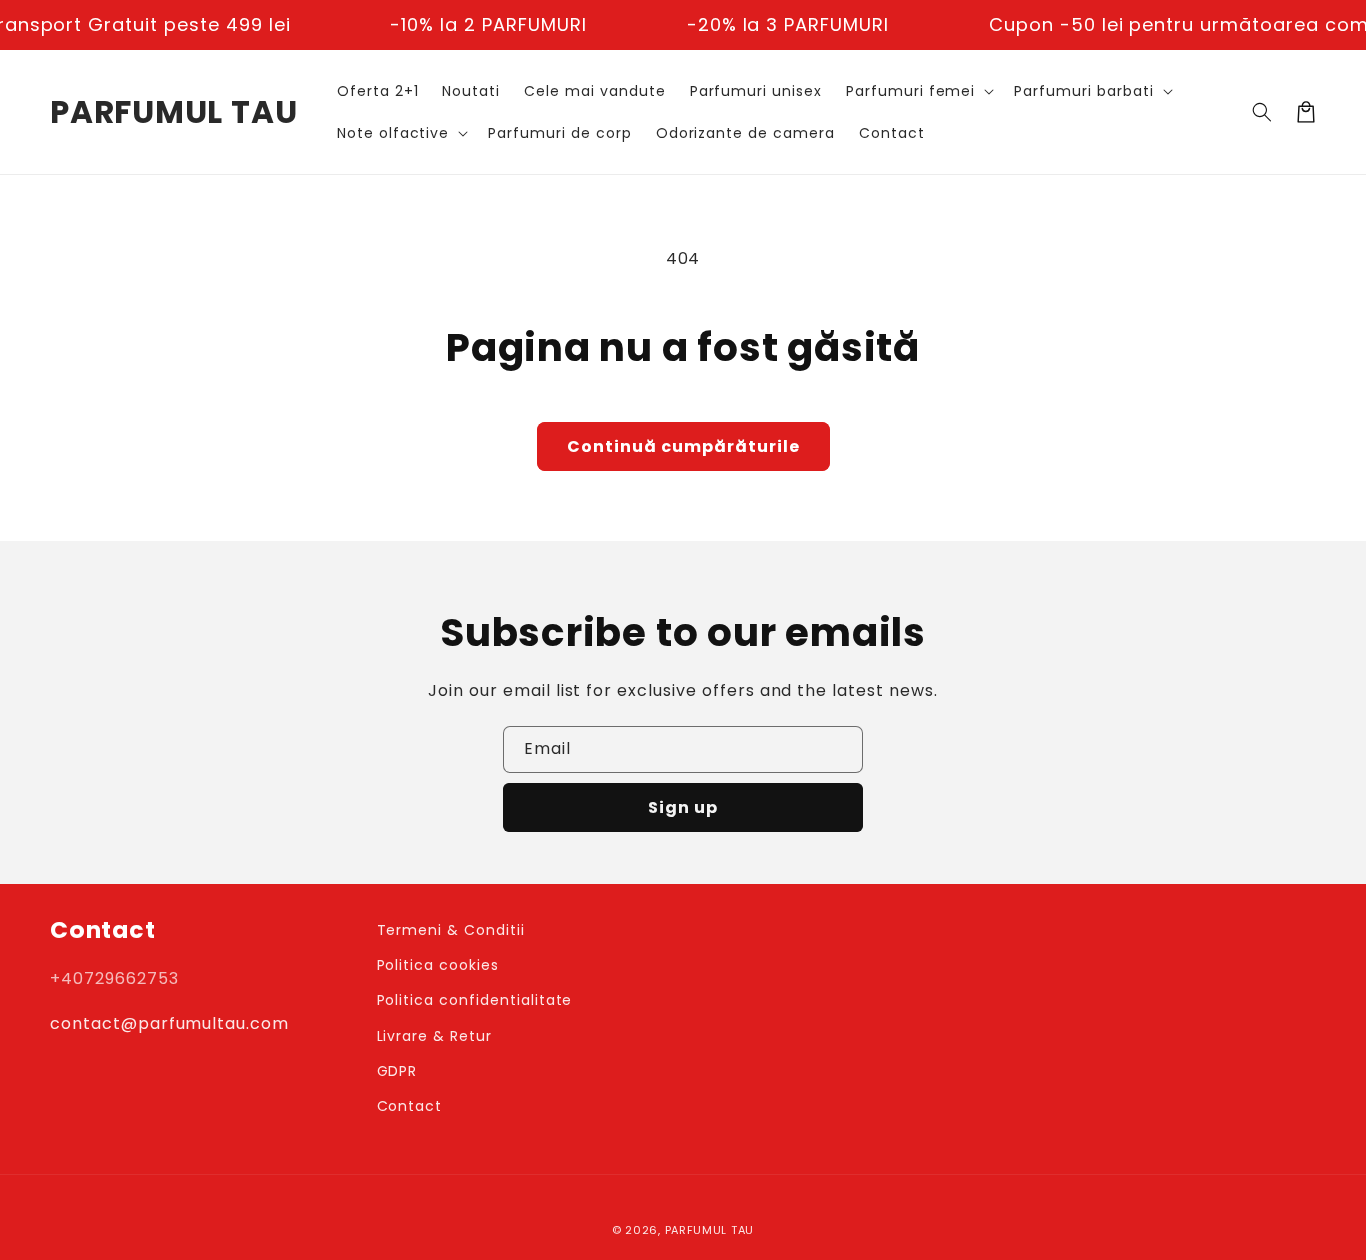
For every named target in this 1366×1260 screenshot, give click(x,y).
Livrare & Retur (434, 1036)
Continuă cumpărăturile (683, 446)
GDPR (397, 1071)
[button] (918, 91)
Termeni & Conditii (451, 930)
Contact (410, 1106)
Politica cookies (438, 965)
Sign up (683, 807)
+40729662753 (114, 978)
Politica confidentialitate (475, 1000)
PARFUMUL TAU (709, 1230)
